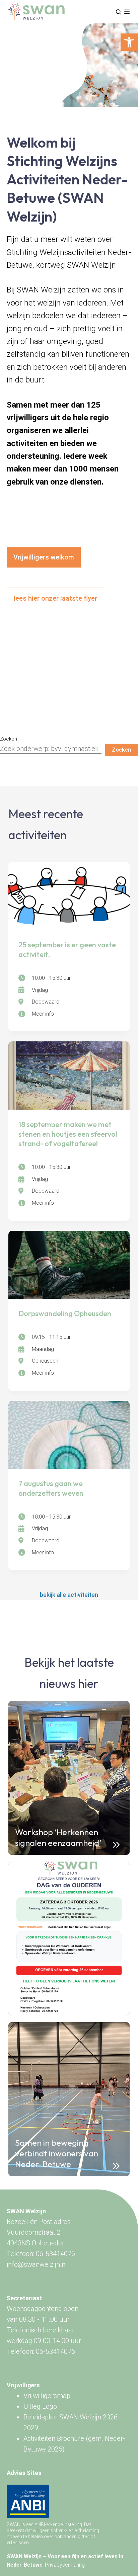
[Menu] (127, 12)
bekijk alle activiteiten (69, 1595)
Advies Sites (24, 2473)
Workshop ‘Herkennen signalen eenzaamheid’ (58, 1837)
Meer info (43, 1014)
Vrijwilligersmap (47, 2396)
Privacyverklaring (65, 2565)
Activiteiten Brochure (54, 2438)
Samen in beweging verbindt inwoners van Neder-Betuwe (57, 2153)
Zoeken (9, 739)
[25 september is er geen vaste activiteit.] (69, 896)
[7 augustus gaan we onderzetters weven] (69, 1435)
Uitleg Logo (40, 2406)
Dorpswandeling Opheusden (65, 1313)
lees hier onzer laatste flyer (55, 598)
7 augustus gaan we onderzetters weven (51, 1488)
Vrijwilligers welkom (44, 557)
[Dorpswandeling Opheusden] (69, 1265)
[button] (129, 42)
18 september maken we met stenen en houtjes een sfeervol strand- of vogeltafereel (68, 1134)
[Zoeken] (118, 12)
